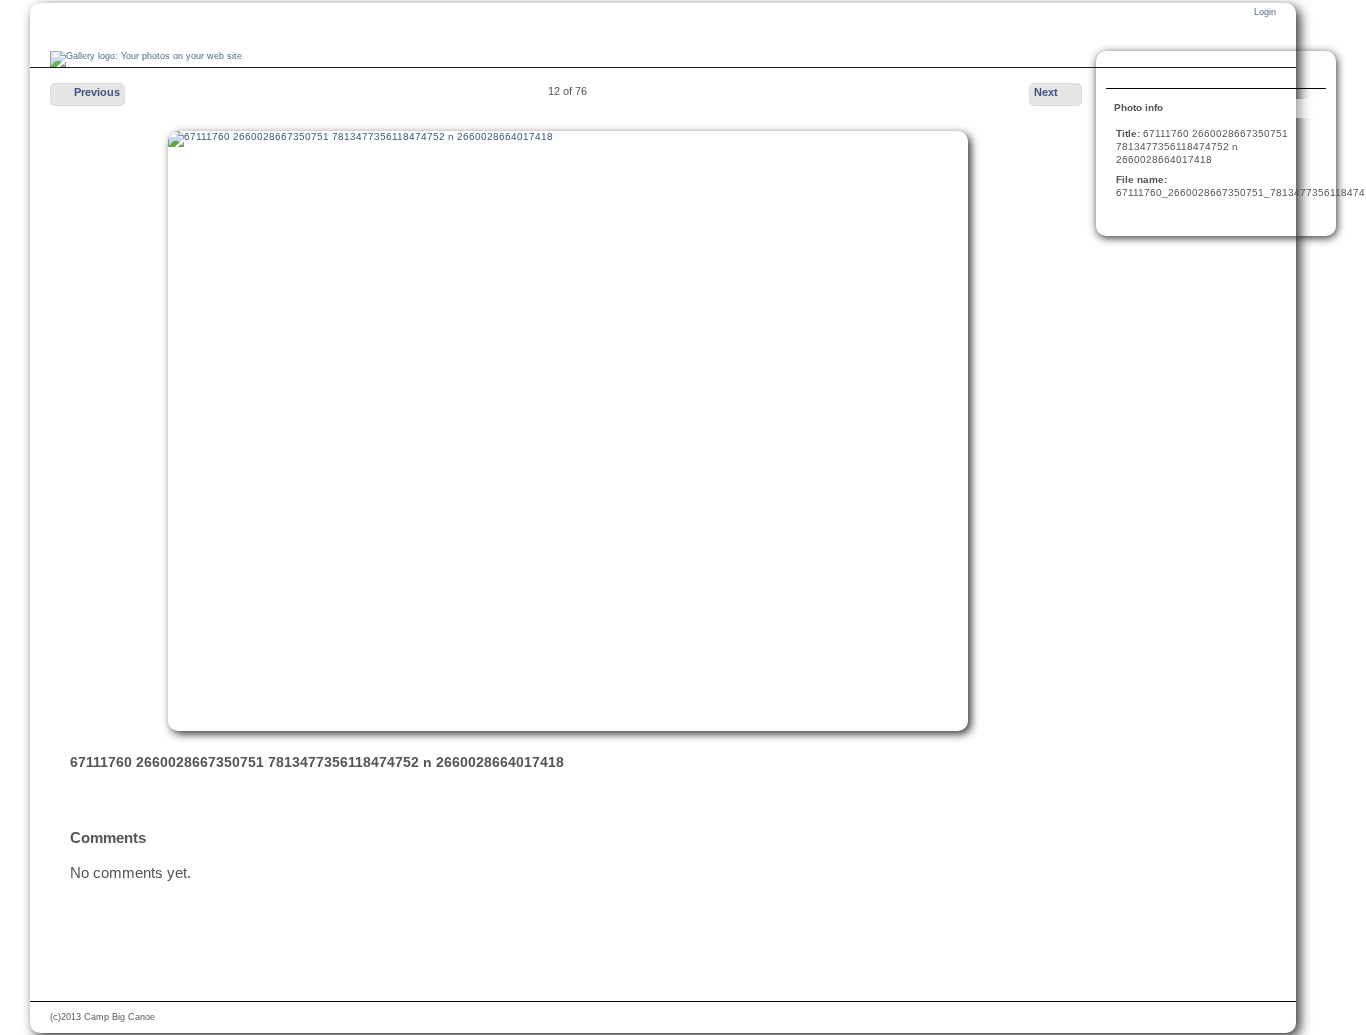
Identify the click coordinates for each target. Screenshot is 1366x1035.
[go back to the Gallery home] (146, 59)
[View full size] (568, 431)
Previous (97, 92)
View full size (1127, 72)
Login (1265, 12)
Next (1046, 92)
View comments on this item (1167, 72)
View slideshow (1207, 72)
